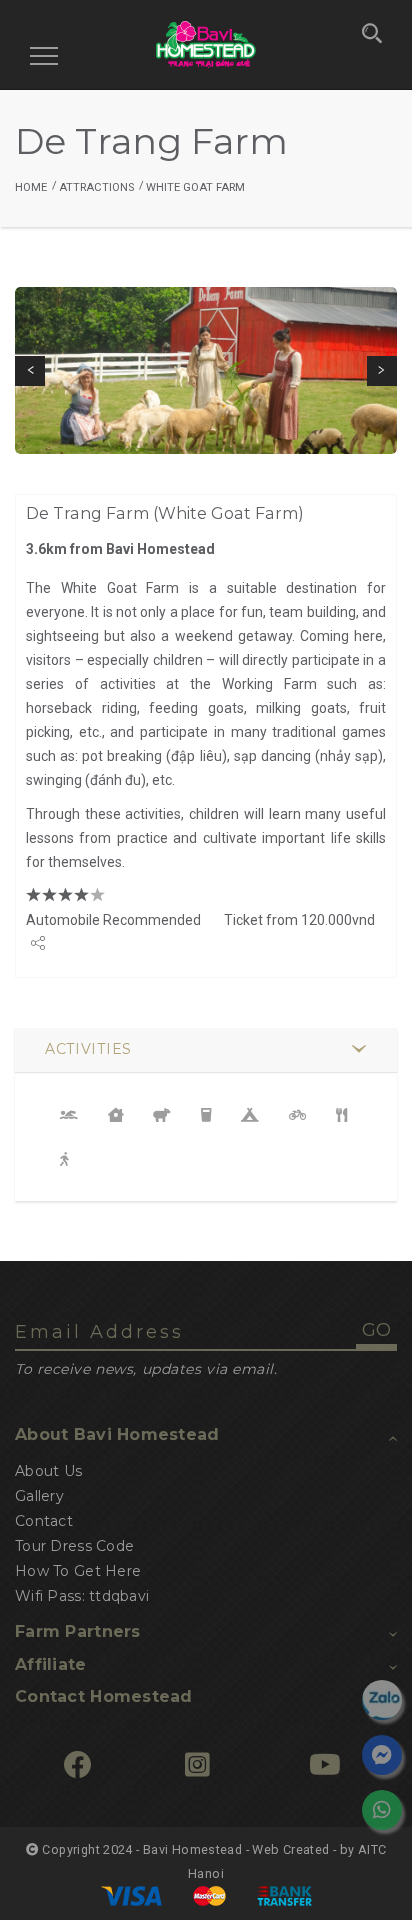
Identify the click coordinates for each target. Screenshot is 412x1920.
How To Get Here (78, 1571)
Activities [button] (88, 1049)
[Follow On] (197, 1766)
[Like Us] (78, 1766)
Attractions (96, 187)
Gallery (39, 1496)
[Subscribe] (325, 1766)
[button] (30, 371)
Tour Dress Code (74, 1546)
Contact (44, 1521)
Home (31, 187)
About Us (48, 1471)
